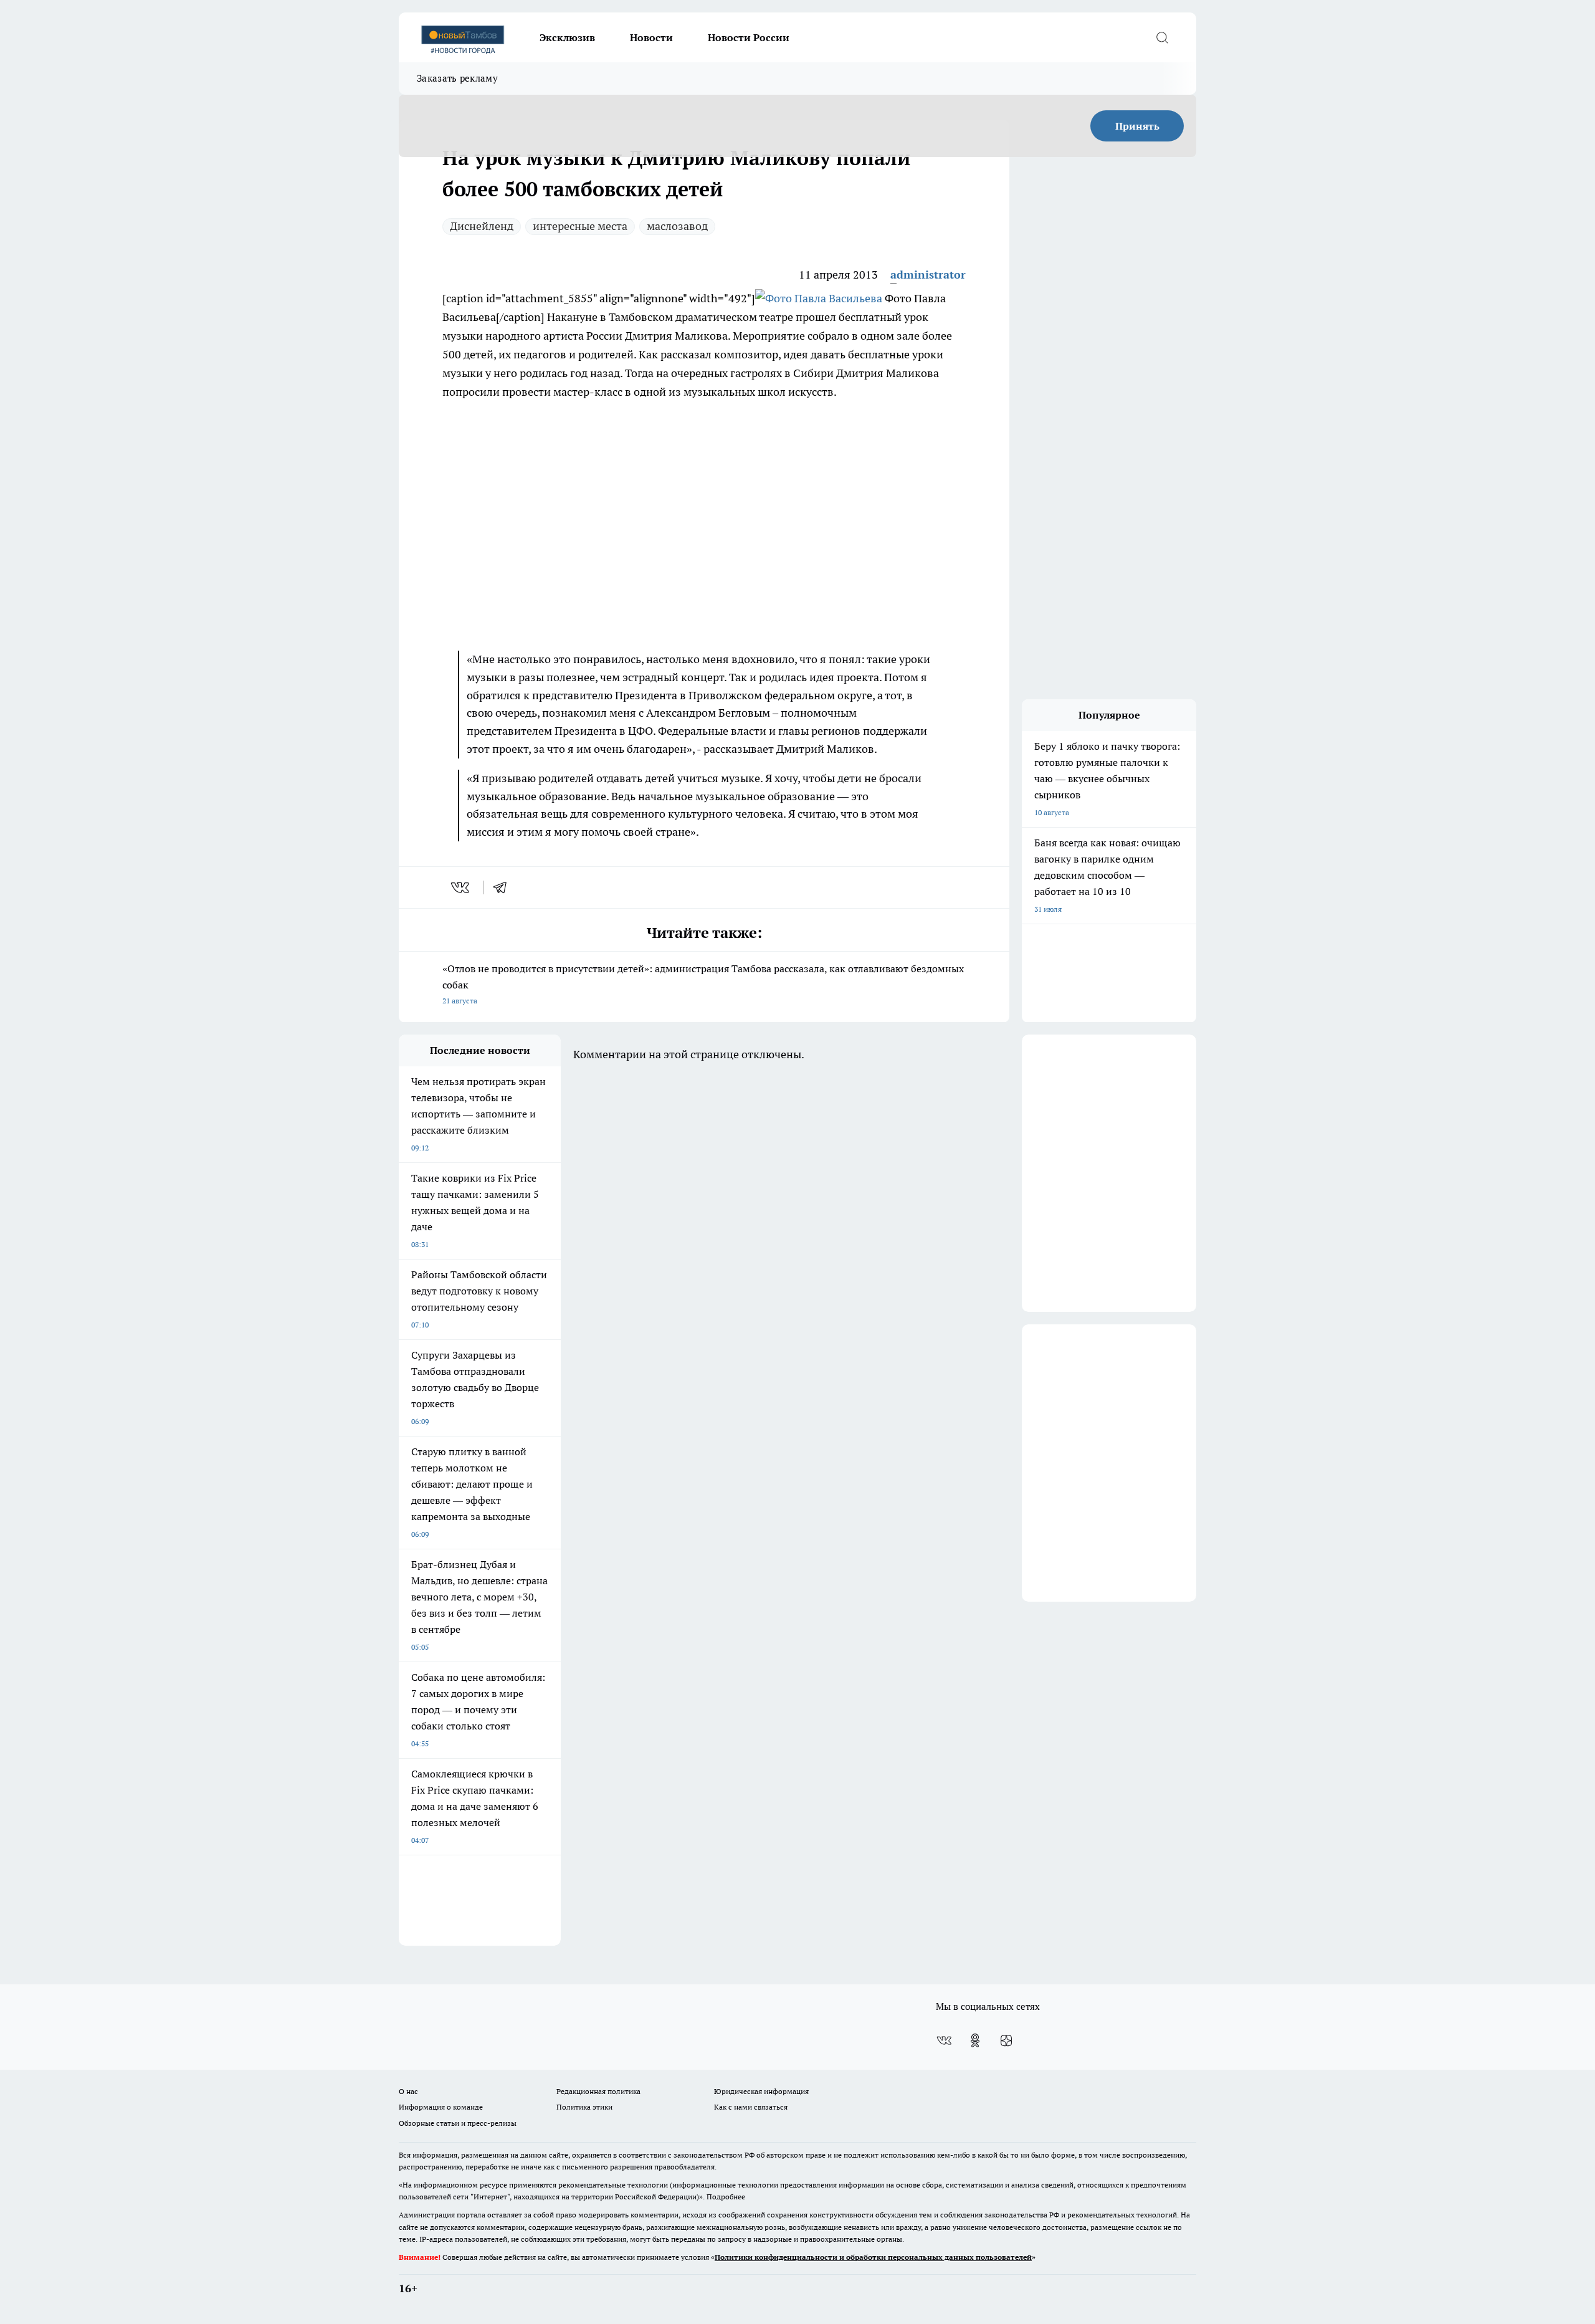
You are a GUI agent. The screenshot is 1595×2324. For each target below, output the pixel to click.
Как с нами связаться (751, 2107)
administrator (928, 275)
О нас (408, 2091)
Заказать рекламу (457, 78)
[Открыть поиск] (1162, 37)
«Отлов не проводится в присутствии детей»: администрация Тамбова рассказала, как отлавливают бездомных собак (703, 984)
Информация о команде (441, 2107)
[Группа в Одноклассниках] (975, 2040)
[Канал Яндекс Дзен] (1006, 2040)
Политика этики (584, 2107)
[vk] (461, 887)
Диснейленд (482, 226)
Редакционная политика (598, 2091)
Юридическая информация (761, 2091)
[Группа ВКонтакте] (944, 2040)
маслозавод (677, 226)
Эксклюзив (567, 37)
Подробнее (726, 2197)
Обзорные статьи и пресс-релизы (458, 2123)
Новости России (749, 37)
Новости (651, 37)
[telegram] (504, 887)
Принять (1137, 126)
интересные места (580, 226)
